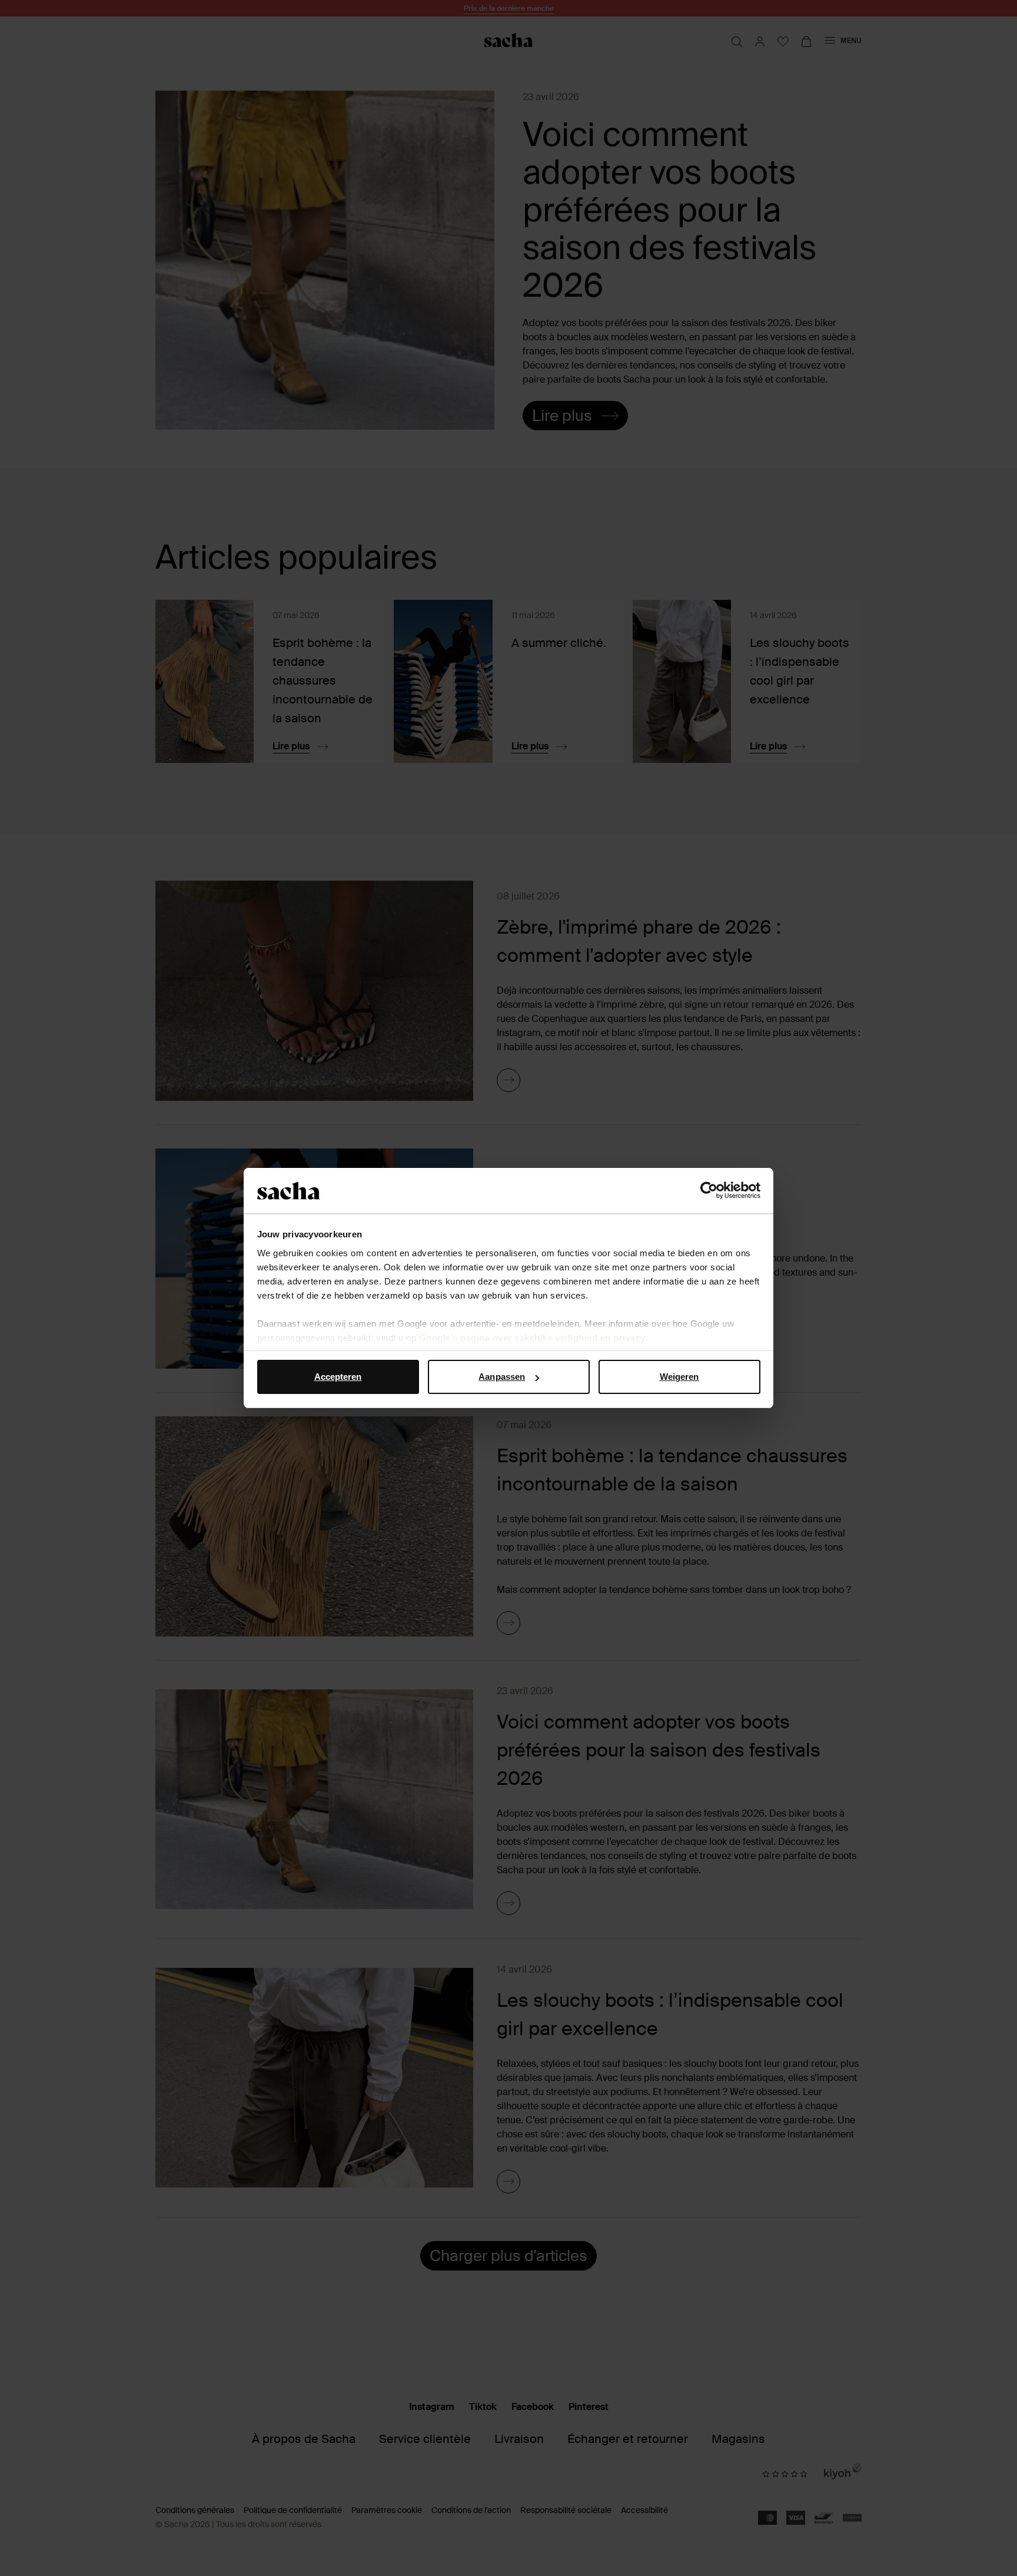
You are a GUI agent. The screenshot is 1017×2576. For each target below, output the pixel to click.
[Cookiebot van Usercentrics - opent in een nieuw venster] (709, 1191)
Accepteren (338, 1377)
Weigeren (679, 1377)
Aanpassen (502, 1377)
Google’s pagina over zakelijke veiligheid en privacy (532, 1338)
